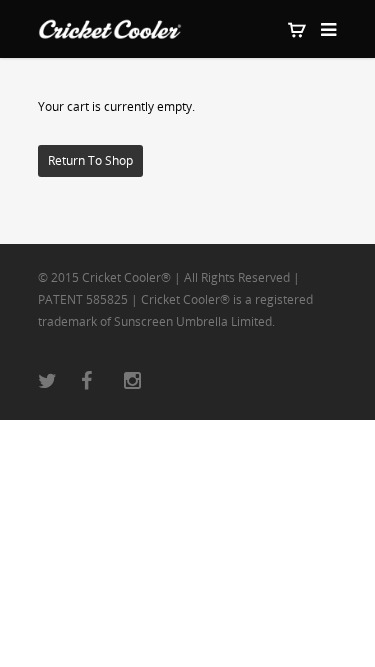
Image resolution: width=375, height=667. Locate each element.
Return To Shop (90, 160)
